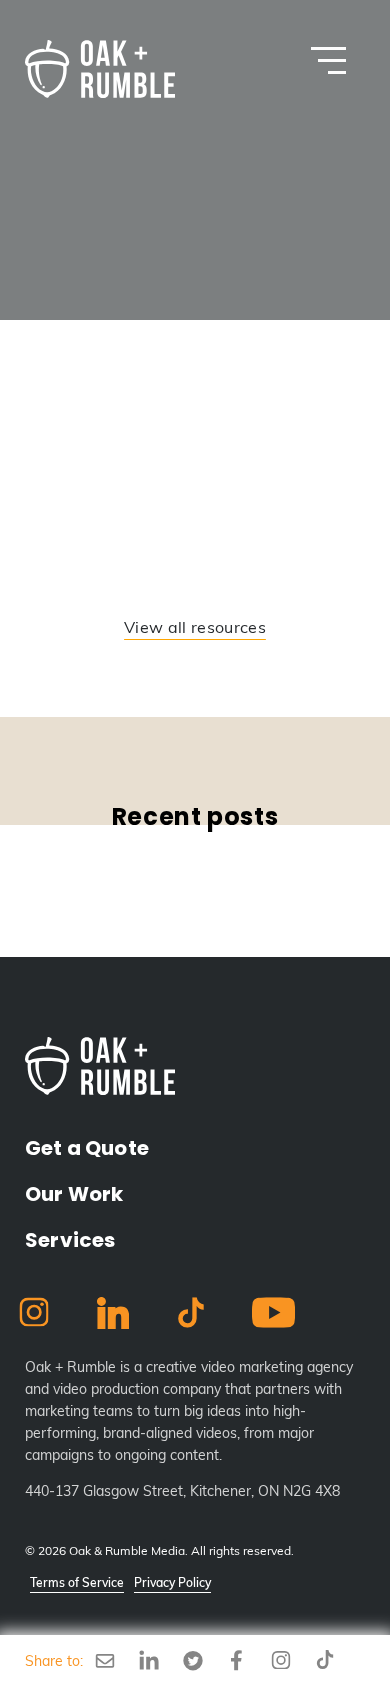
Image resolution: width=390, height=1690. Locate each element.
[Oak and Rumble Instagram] (34, 1316)
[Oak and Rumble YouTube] (273, 1317)
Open (328, 61)
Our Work (74, 1194)
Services (70, 1240)
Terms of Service (77, 1584)
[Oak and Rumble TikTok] (191, 1317)
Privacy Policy (172, 1584)
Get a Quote (87, 1148)
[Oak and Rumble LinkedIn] (113, 1318)
